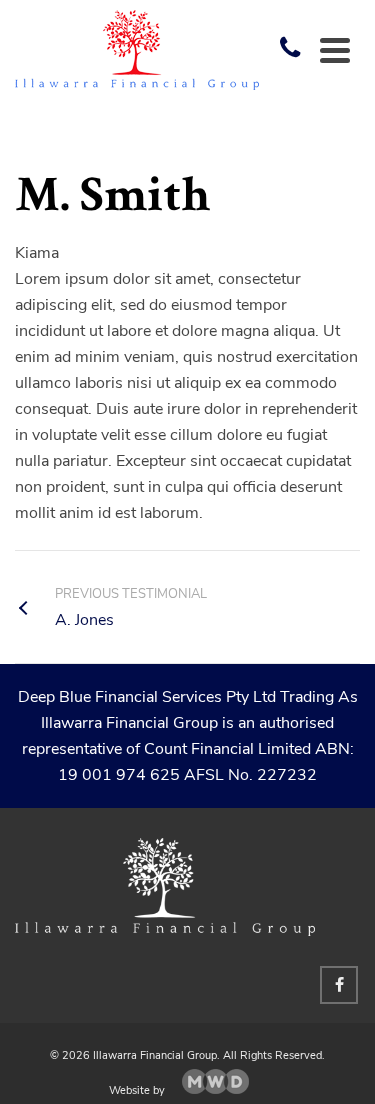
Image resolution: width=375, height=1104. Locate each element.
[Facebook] (339, 985)
